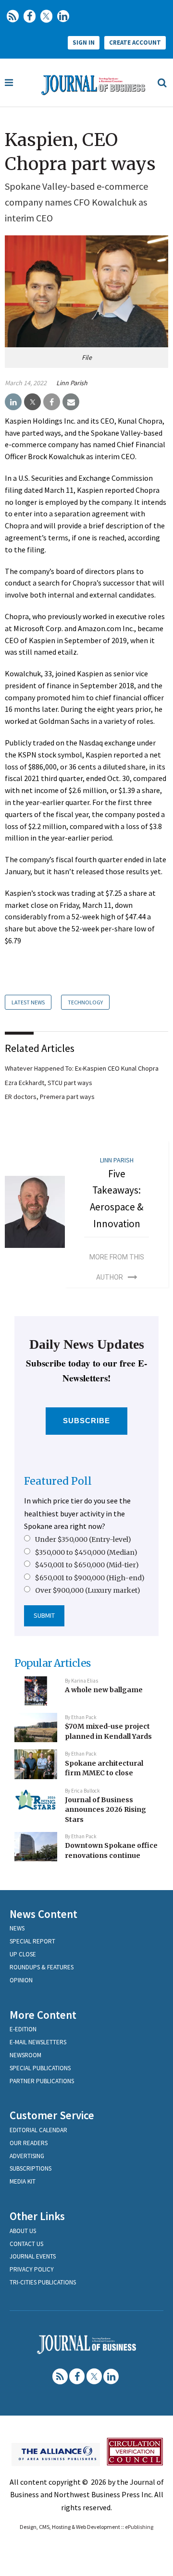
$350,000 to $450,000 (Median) (86, 1552)
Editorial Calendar (38, 2130)
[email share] (71, 402)
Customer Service (52, 2115)
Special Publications (40, 2068)
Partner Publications (42, 2081)
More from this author (117, 1267)
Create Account (135, 43)
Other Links (37, 2216)
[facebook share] (52, 402)
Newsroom (25, 2055)
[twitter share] (32, 402)
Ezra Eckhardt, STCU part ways (49, 1083)
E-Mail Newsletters (38, 2042)
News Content (43, 1914)
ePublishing (139, 2527)
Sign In (84, 43)
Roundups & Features (42, 1967)
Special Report (32, 1941)
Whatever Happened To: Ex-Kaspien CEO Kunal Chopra (82, 1068)
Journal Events (33, 2256)
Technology (85, 1002)
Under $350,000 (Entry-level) (83, 1539)
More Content (43, 2015)
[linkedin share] (13, 402)
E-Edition (23, 2029)
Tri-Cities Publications (43, 2282)
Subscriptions (31, 2168)
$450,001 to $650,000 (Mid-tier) (87, 1565)
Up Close (23, 1954)
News (17, 1928)
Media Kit (23, 2181)
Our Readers (29, 2143)
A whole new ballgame (104, 1690)
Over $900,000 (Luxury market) (88, 1590)
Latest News (28, 1002)
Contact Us (26, 2244)
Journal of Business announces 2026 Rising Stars (105, 1810)
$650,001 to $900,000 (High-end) (90, 1578)
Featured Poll (58, 1481)
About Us (23, 2231)
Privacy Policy (32, 2269)
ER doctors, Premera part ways (50, 1097)
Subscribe (87, 1421)
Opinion (21, 1980)
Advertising (27, 2156)
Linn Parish (72, 383)
